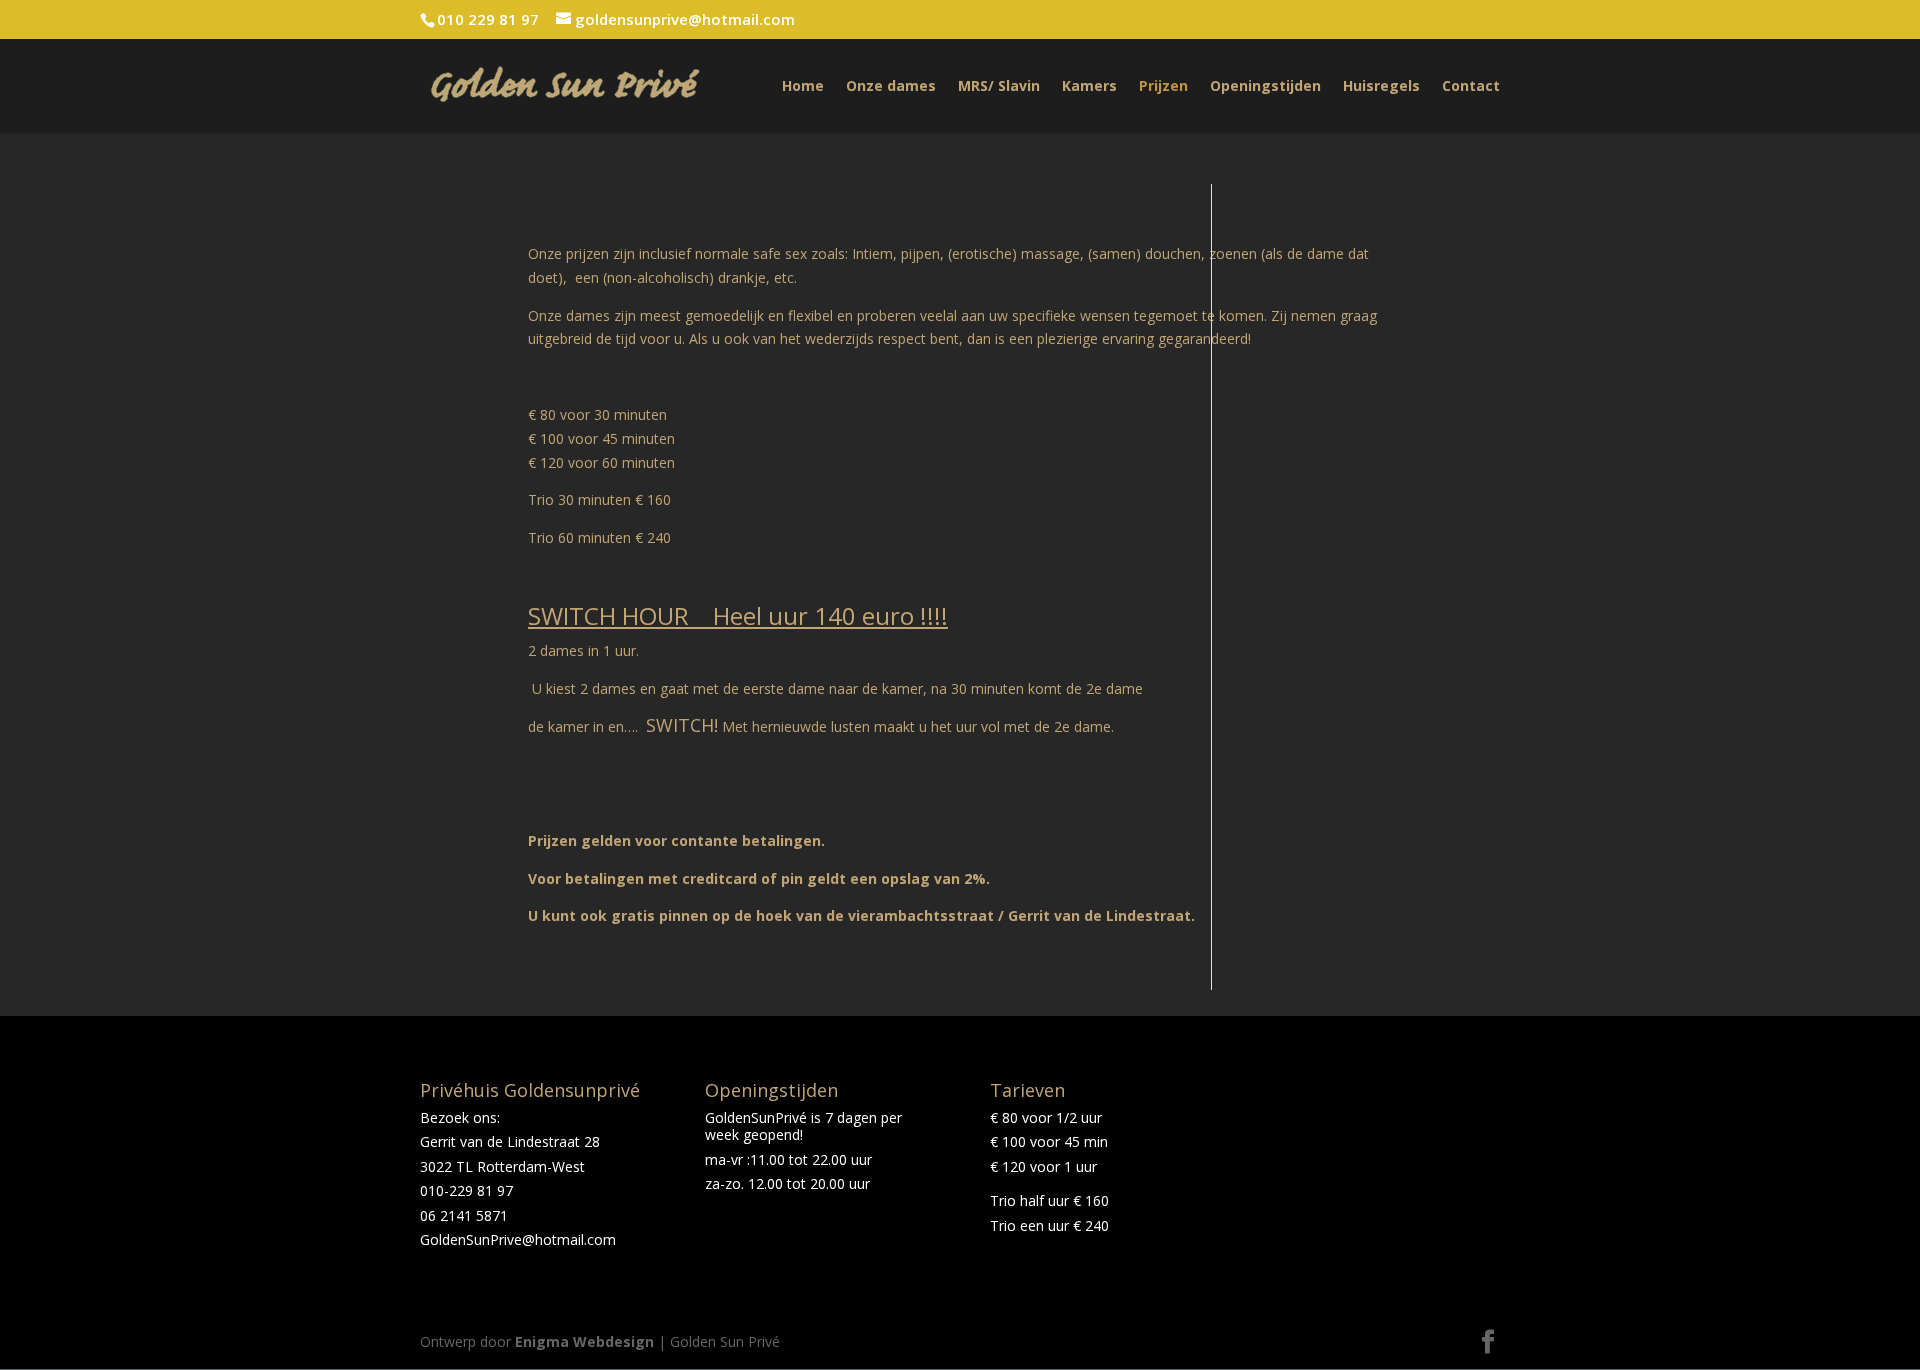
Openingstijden (1265, 87)
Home (803, 87)
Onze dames (891, 87)
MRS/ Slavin (999, 87)
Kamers (1089, 87)
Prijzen (1163, 87)
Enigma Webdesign (584, 1341)
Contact (1471, 87)
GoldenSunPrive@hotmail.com (518, 1239)
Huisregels (1381, 87)
